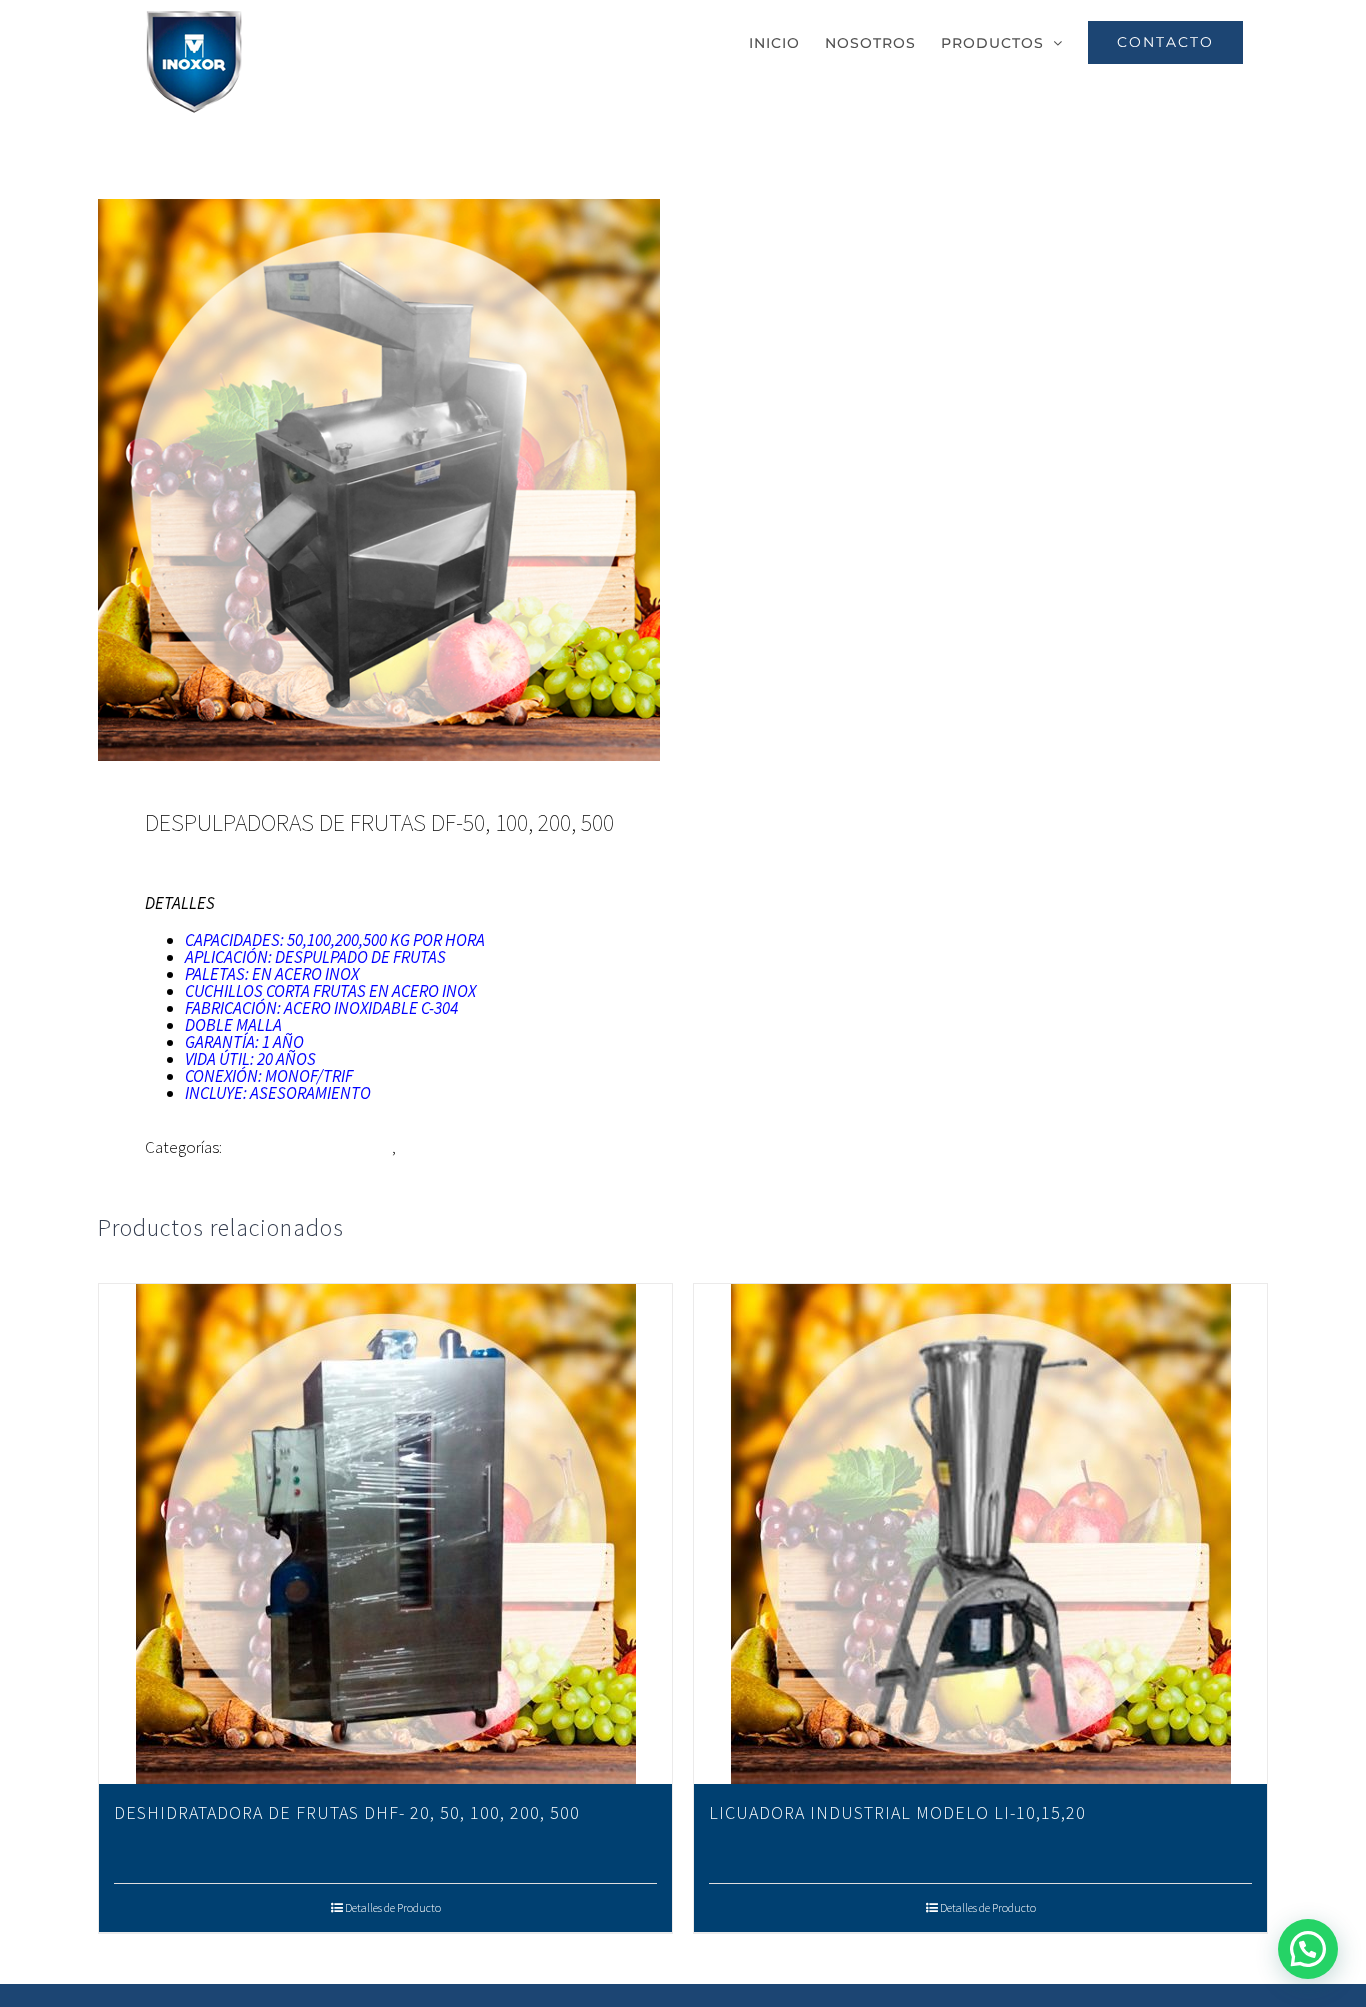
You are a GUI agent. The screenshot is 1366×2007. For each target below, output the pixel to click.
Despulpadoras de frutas (308, 1147)
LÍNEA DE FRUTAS (461, 1147)
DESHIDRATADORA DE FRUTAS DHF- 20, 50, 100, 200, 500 (347, 1812)
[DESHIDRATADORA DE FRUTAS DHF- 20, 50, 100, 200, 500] (385, 1534)
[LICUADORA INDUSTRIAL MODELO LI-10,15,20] (980, 1534)
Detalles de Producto (393, 1907)
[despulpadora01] (379, 480)
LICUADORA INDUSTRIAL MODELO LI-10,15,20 (897, 1812)
